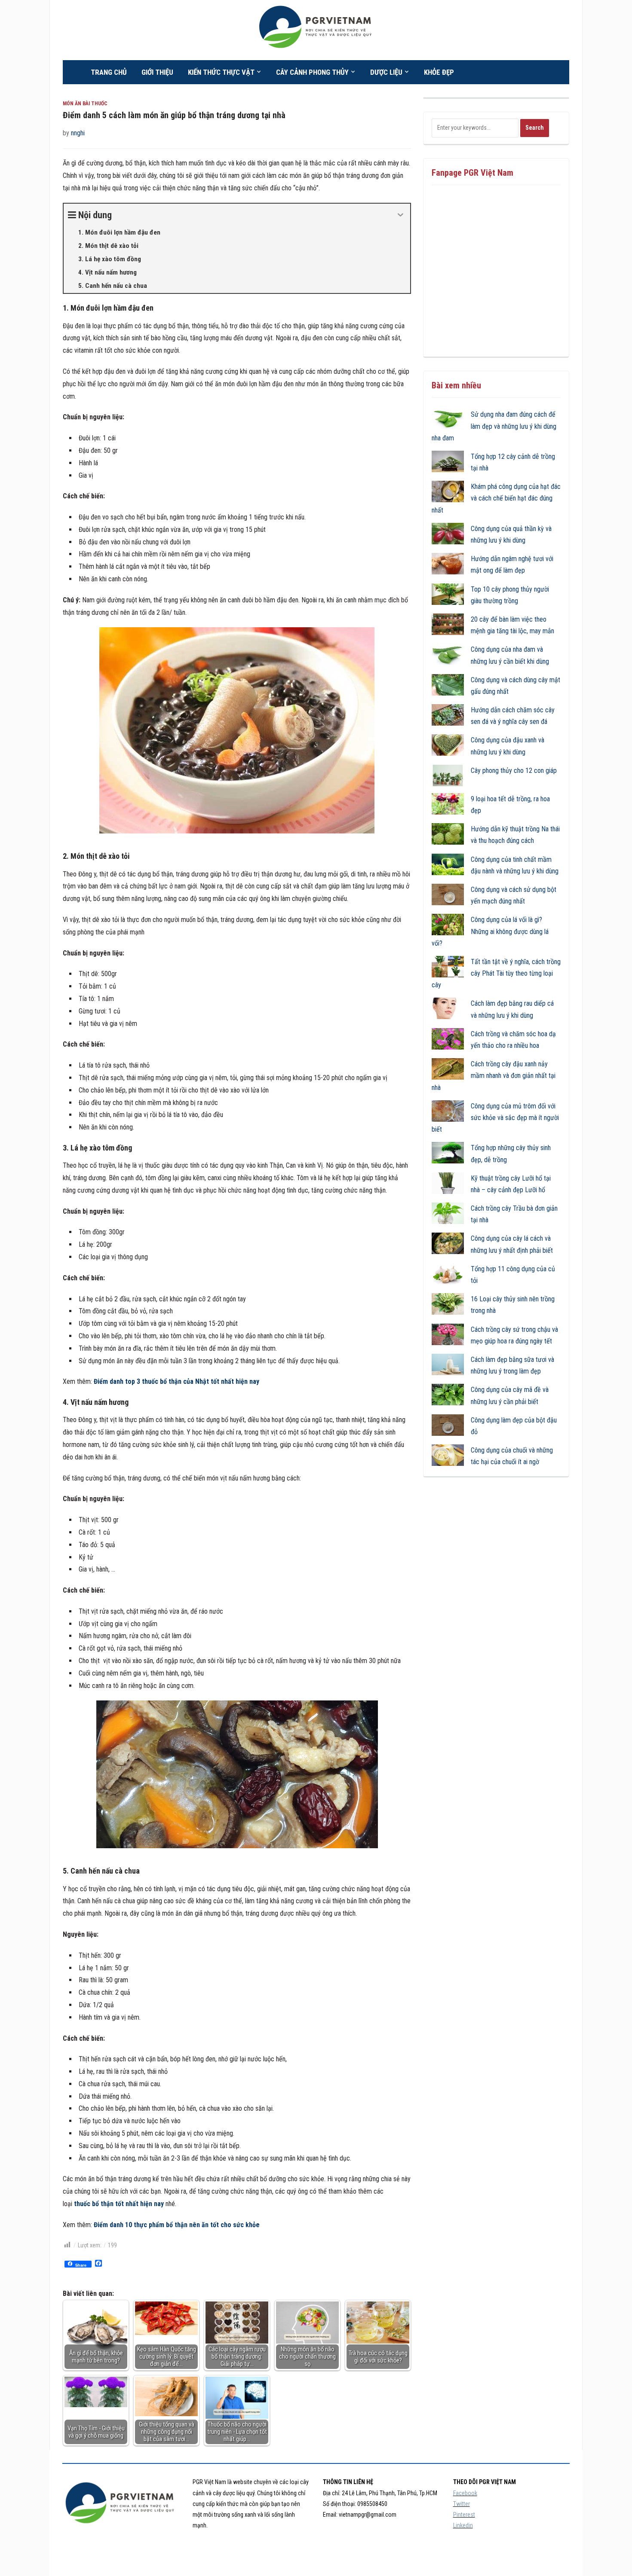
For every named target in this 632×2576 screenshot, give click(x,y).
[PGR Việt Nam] (316, 29)
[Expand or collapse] (400, 215)
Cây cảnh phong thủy (312, 72)
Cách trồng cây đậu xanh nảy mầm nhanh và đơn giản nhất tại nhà (494, 1076)
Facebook (465, 2493)
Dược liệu (386, 72)
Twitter (462, 2504)
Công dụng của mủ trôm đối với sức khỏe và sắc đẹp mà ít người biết (495, 1118)
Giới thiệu (157, 72)
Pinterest (464, 2515)
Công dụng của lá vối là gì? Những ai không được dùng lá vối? (490, 931)
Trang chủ (109, 72)
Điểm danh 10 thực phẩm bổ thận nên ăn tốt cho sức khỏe (177, 2225)
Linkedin (463, 2525)
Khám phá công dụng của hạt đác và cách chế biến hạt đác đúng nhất (496, 498)
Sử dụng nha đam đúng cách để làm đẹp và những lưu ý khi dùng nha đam (494, 426)
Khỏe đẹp (439, 72)
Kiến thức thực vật (221, 72)
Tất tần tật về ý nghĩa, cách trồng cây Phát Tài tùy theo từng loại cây (496, 973)
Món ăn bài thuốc (85, 104)
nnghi (78, 133)
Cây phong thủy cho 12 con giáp (514, 771)
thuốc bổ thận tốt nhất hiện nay (119, 2204)
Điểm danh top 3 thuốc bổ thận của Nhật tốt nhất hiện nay (176, 1381)
